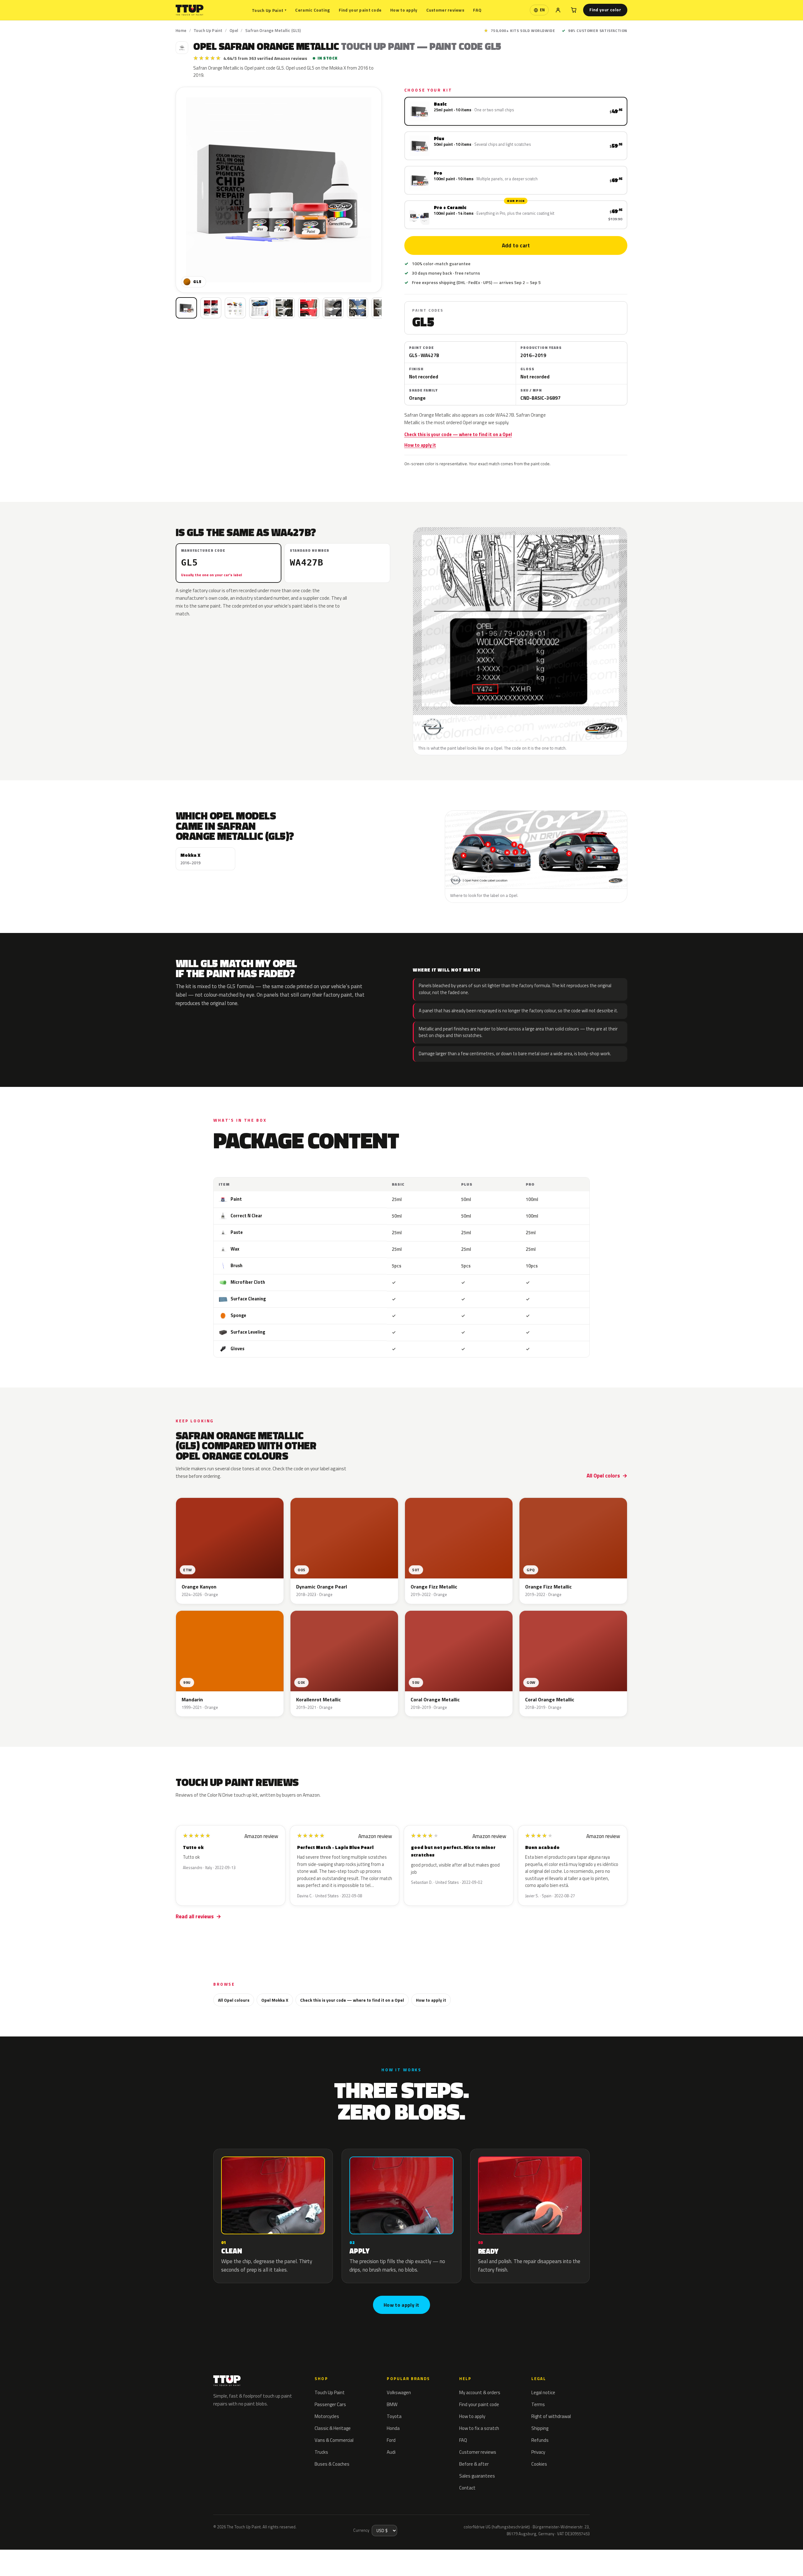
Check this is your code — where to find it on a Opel (458, 435)
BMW (392, 2404)
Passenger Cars (330, 2404)
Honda (393, 2428)
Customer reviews (445, 10)
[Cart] (574, 10)
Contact (467, 2488)
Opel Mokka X (275, 2000)
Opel (234, 30)
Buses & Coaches (332, 2464)
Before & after (474, 2464)
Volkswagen (399, 2392)
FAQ (477, 10)
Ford (391, 2440)
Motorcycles (327, 2416)
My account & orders (480, 2392)
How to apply (404, 10)
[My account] (558, 10)
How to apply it (420, 445)
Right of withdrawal (551, 2416)
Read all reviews (195, 1916)
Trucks (321, 2452)
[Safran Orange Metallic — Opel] (211, 308)
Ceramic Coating (312, 10)
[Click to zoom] (279, 190)
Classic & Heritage (333, 2428)
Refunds (540, 2440)
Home (181, 30)
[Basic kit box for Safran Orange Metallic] (186, 308)
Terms (538, 2404)
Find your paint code (360, 10)
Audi (391, 2452)
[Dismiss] (84, 2556)
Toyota (394, 2416)
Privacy (538, 2452)
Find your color (605, 10)
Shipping (540, 2428)
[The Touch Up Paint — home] (190, 10)
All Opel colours (234, 2000)
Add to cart (516, 245)
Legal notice (543, 2392)
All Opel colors (603, 1476)
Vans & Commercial (334, 2440)
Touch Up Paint (269, 10)
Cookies (539, 2464)
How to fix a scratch (479, 2428)
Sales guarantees (477, 2476)
